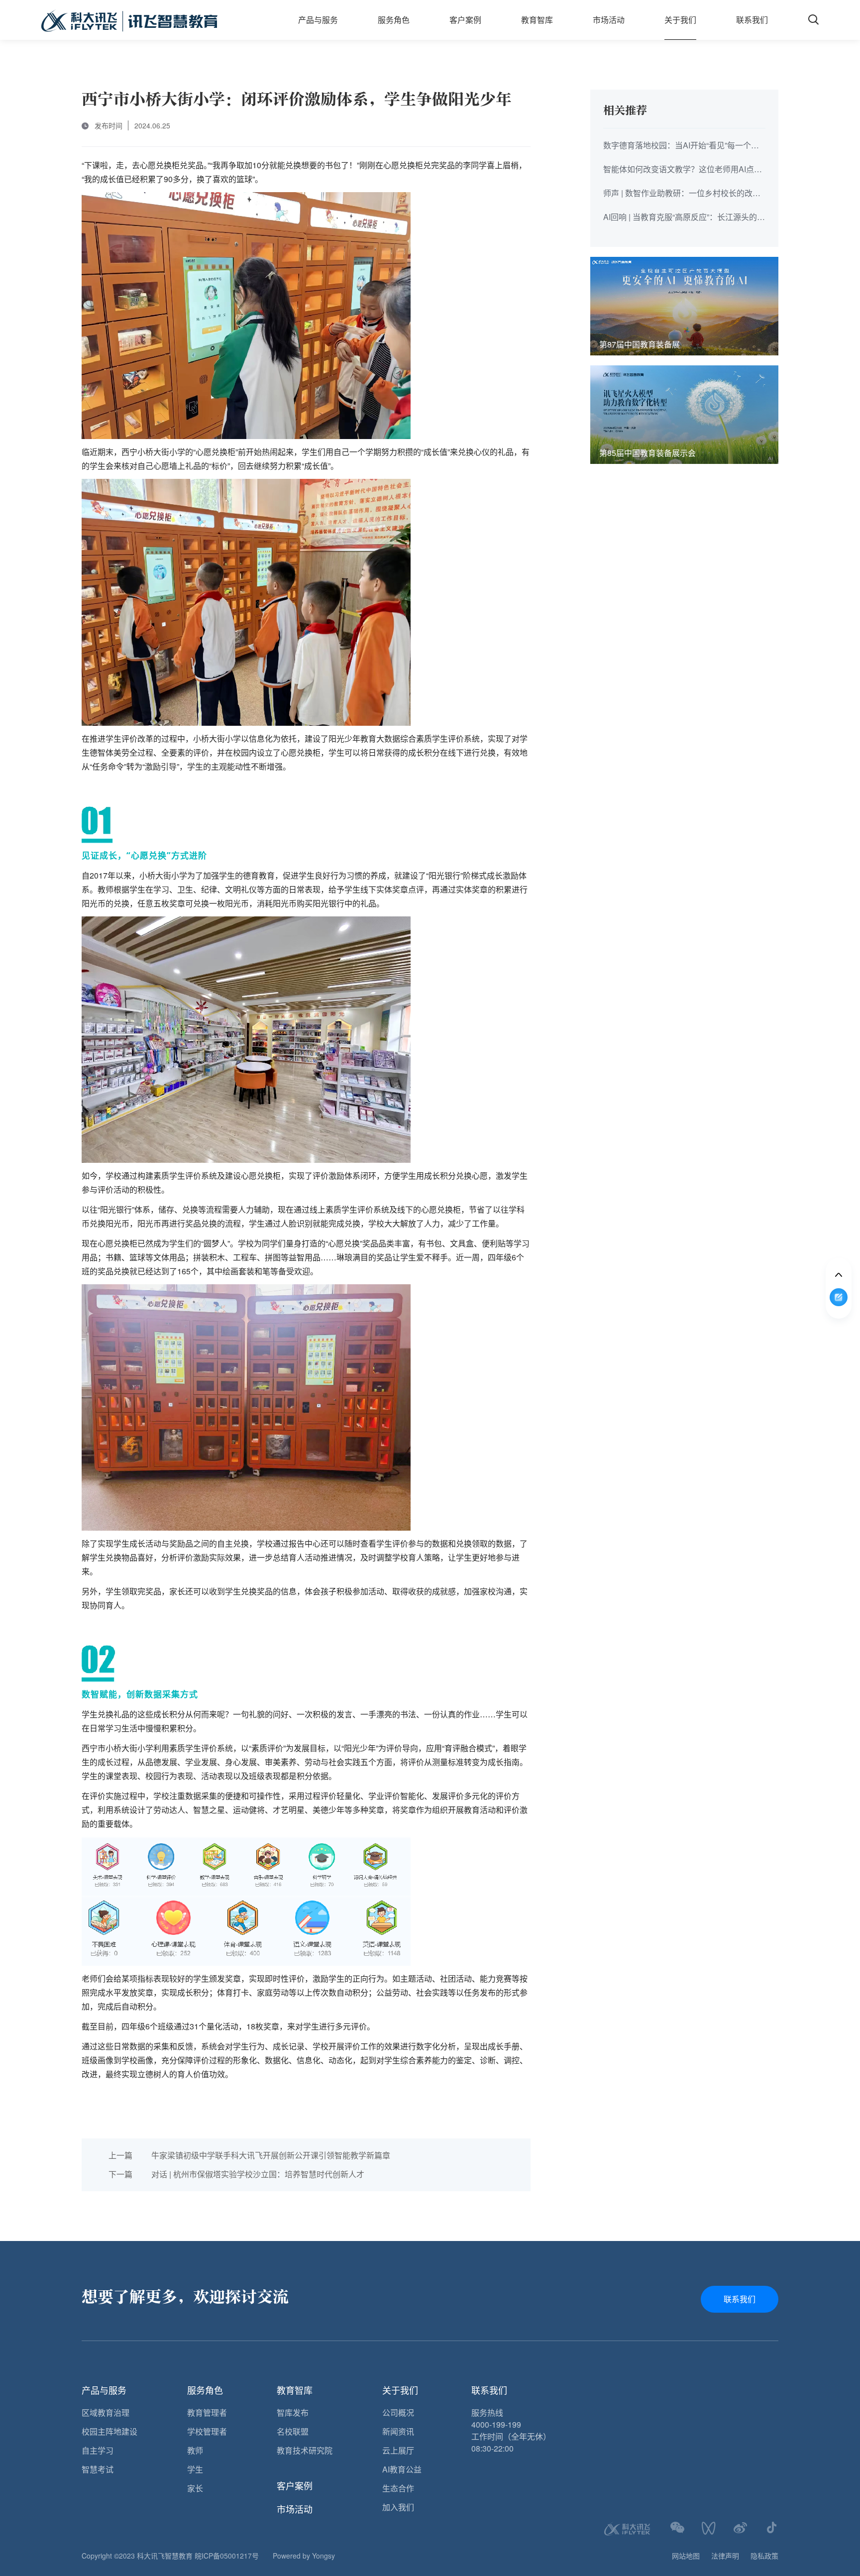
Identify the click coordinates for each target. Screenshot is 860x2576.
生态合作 (398, 2488)
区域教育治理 (106, 2412)
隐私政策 (764, 2556)
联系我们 (752, 20)
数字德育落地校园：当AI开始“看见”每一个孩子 (681, 146)
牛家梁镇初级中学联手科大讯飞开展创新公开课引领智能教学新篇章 (249, 2155)
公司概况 (398, 2412)
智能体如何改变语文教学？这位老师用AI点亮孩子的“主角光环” (683, 170)
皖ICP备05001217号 (227, 2556)
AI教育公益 (402, 2469)
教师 (195, 2450)
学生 (195, 2469)
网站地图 (686, 2556)
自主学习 (98, 2450)
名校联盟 (293, 2431)
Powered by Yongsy (304, 2556)
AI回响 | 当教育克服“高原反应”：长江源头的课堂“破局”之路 (684, 218)
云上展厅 (398, 2450)
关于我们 (680, 20)
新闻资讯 (398, 2431)
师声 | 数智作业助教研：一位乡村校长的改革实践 (682, 194)
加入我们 (398, 2507)
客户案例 (465, 20)
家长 (195, 2488)
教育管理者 (207, 2412)
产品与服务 (318, 20)
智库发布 (293, 2412)
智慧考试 (98, 2469)
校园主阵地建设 (109, 2431)
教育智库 (537, 20)
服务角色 (394, 20)
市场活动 (609, 20)
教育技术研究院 (305, 2450)
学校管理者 (207, 2431)
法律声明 (725, 2556)
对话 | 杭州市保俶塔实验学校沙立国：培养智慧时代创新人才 (236, 2174)
